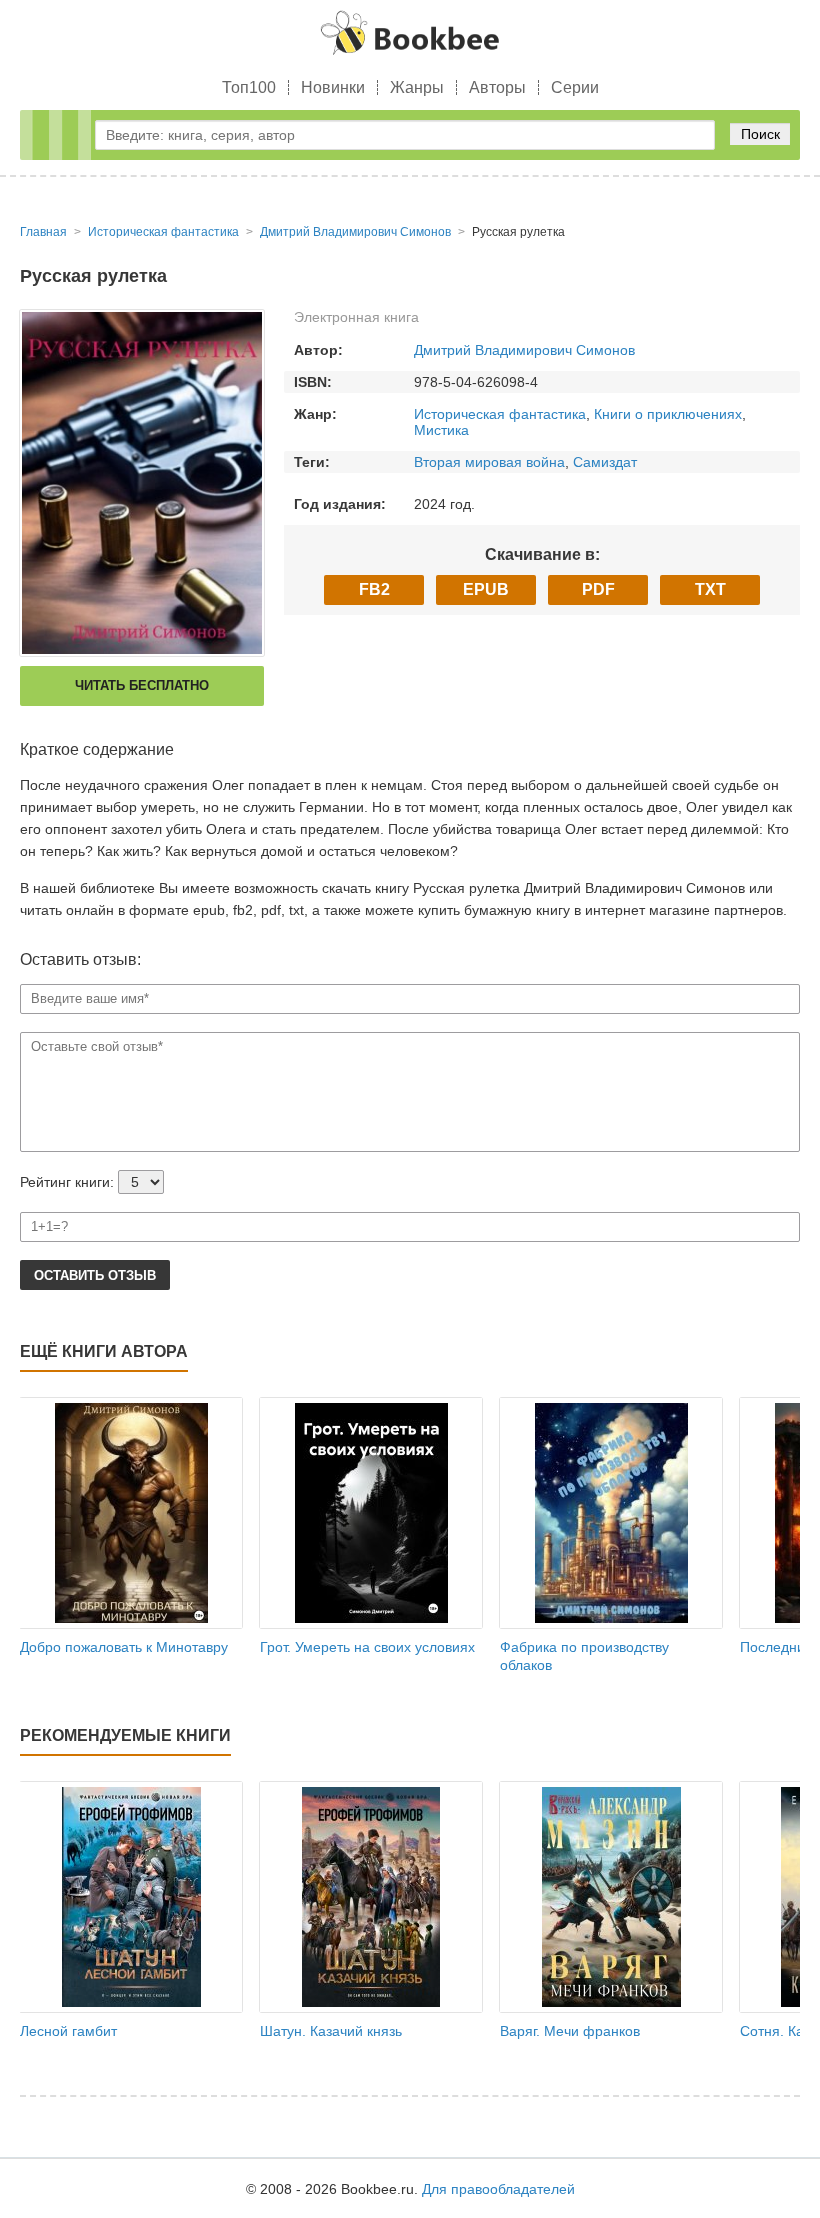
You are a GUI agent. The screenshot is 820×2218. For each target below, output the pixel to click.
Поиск (760, 134)
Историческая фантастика (500, 414)
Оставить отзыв (95, 1275)
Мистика (441, 430)
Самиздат (605, 462)
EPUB (486, 589)
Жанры (417, 87)
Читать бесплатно (142, 685)
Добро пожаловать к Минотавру (124, 1647)
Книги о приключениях (668, 414)
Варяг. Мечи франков (570, 2031)
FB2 (374, 589)
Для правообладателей (498, 2189)
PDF (598, 589)
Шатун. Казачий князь (331, 2031)
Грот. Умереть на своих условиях (367, 1647)
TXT (710, 589)
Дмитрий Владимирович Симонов (524, 350)
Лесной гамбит (68, 2031)
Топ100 (249, 87)
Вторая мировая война (489, 462)
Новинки (333, 87)
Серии (575, 87)
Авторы (497, 87)
